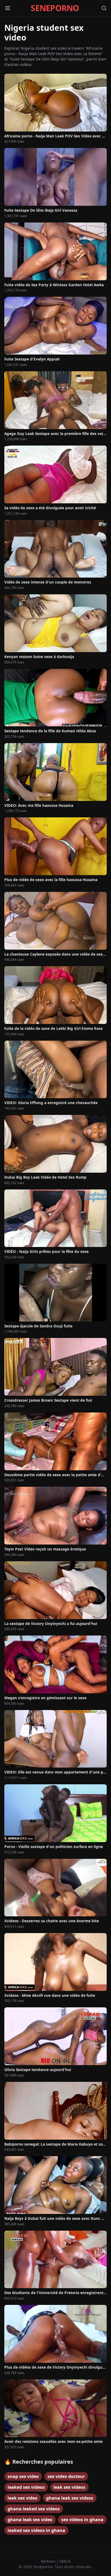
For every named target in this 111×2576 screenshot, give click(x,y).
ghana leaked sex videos (34, 2509)
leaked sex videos (26, 2487)
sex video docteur (66, 2476)
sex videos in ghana (82, 2520)
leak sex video (22, 2498)
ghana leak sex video (30, 2520)
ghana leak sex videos (70, 2498)
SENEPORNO (55, 8)
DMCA (65, 2561)
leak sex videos (69, 2487)
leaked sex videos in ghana (36, 2530)
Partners (49, 2561)
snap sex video (23, 2476)
